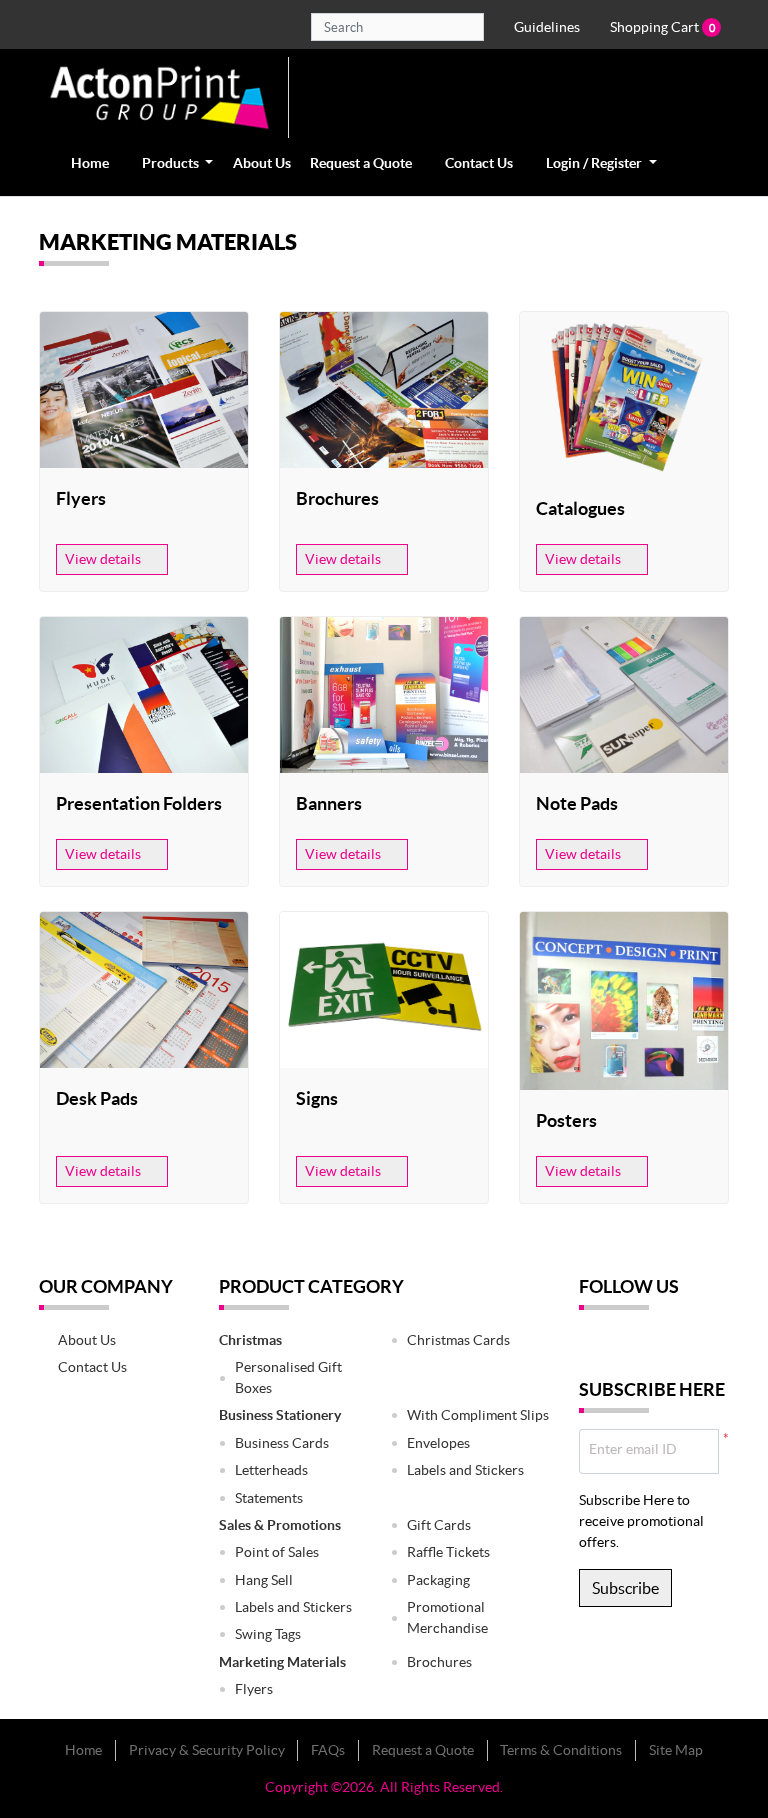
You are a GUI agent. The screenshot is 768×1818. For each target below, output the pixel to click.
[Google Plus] (659, 1344)
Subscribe (625, 1588)
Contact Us (92, 1367)
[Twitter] (627, 1344)
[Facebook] (595, 1344)
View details (104, 559)
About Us (87, 1340)
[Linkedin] (691, 1344)
